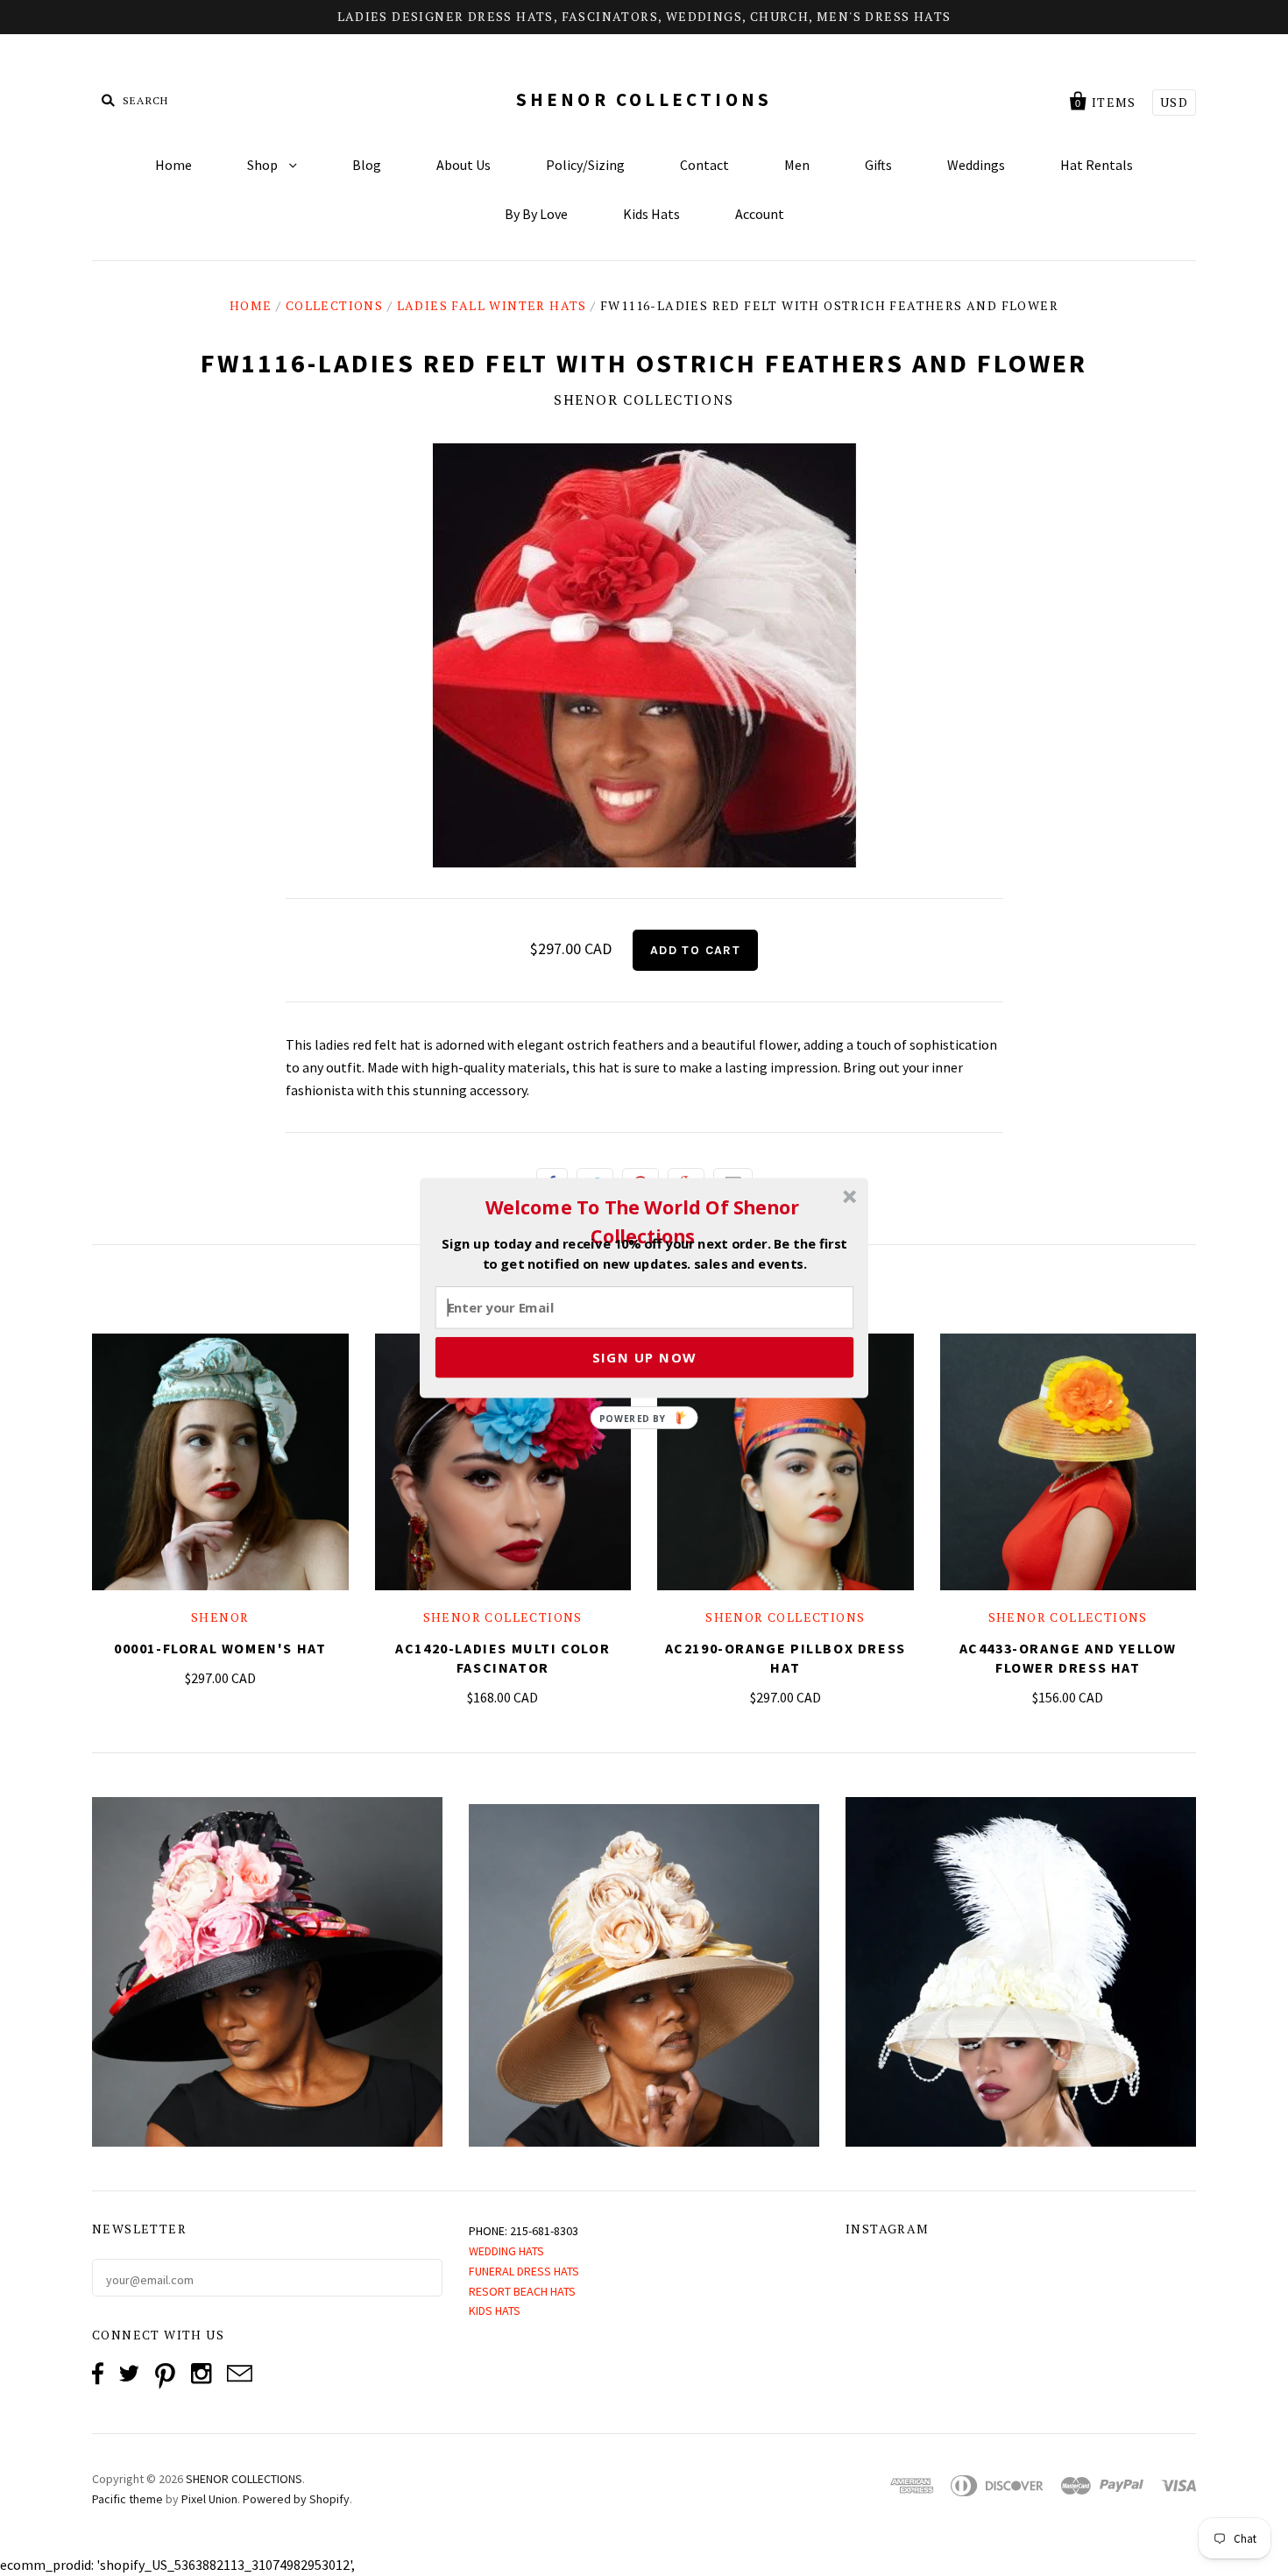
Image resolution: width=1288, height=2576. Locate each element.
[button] (642, 1221)
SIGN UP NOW (644, 1357)
